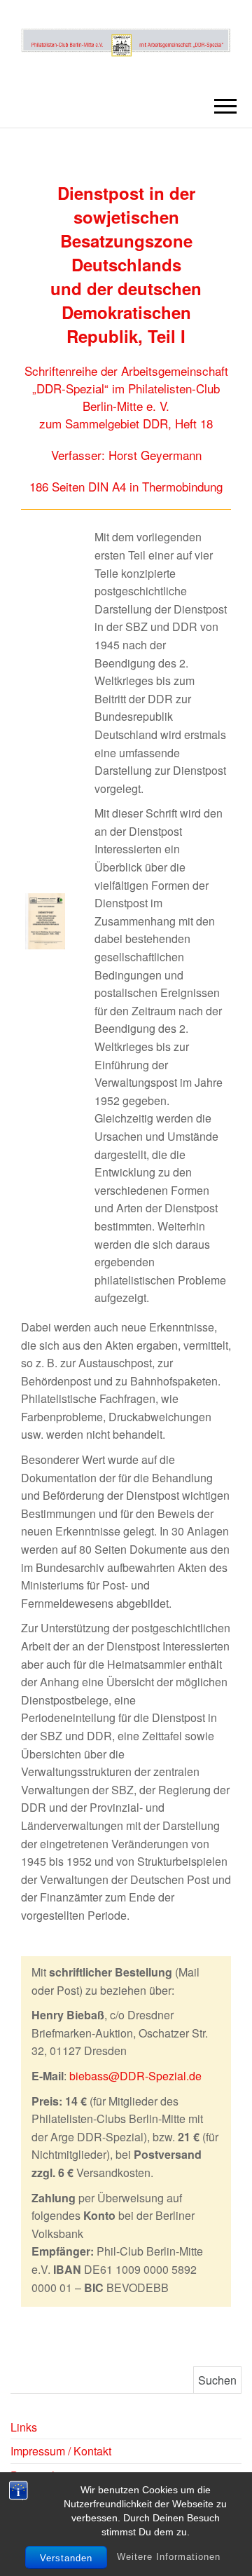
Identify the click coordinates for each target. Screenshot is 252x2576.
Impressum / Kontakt (61, 2451)
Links (24, 2427)
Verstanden (66, 2558)
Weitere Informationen (169, 2557)
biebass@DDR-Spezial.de (135, 2076)
